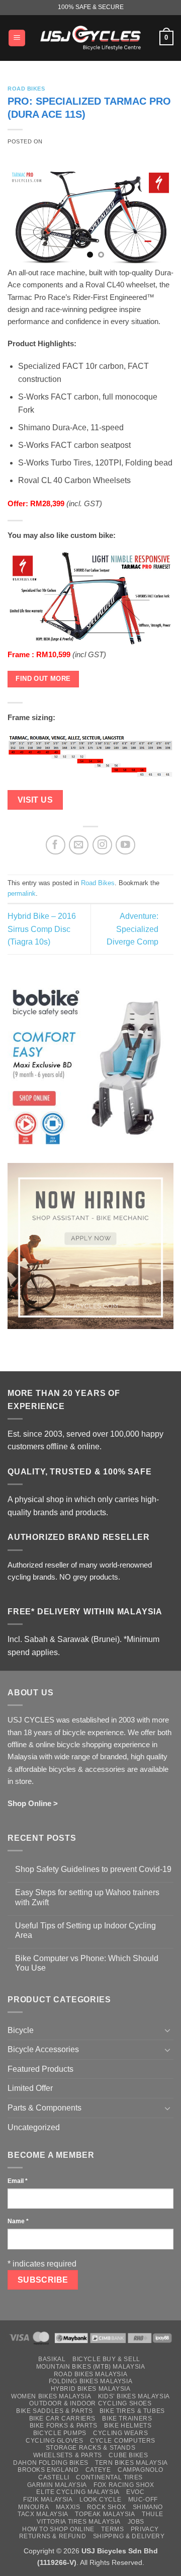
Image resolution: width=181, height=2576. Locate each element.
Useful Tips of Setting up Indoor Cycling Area (85, 1930)
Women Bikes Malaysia (51, 2396)
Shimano (148, 2507)
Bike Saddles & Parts (54, 2411)
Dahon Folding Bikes (51, 2463)
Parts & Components (44, 2108)
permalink (22, 893)
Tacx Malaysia (43, 2514)
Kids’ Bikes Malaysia (134, 2396)
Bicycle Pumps (60, 2433)
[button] (17, 38)
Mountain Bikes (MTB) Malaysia (91, 2367)
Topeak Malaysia (105, 2514)
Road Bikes (26, 89)
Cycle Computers (123, 2441)
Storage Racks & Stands (90, 2448)
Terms (112, 2529)
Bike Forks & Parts (64, 2426)
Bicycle (21, 2030)
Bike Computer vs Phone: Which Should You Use (87, 1963)
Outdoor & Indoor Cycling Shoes (90, 2403)
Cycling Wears (120, 2433)
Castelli (54, 2477)
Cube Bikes (128, 2455)
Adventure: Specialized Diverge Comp (132, 929)
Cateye (98, 2470)
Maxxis (68, 2507)
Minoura (33, 2507)
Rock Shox (107, 2507)
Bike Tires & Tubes (132, 2411)
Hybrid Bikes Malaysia (91, 2389)
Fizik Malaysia (48, 2500)
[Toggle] (167, 2030)
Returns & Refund (53, 2536)
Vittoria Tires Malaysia (79, 2522)
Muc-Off (143, 2500)
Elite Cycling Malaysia (78, 2492)
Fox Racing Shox (124, 2485)
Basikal (52, 2359)
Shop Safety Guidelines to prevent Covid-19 (93, 1869)
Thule (153, 2514)
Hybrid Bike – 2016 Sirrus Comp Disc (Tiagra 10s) (42, 929)
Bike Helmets (128, 2426)
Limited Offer (30, 2088)
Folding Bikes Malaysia (90, 2381)
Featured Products (40, 2069)
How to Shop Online (58, 2529)
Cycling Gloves (55, 2441)
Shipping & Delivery (129, 2536)
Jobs (136, 2522)
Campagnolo (141, 2470)
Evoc (135, 2492)
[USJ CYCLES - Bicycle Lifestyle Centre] (90, 38)
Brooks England (48, 2470)
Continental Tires (109, 2477)
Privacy (145, 2529)
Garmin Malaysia (57, 2485)
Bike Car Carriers (62, 2418)
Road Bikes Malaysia (91, 2374)
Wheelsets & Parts (68, 2455)
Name (18, 2221)
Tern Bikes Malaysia (131, 2463)
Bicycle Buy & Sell (106, 2359)
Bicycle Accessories (43, 2049)
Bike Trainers (127, 2418)
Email (18, 2181)
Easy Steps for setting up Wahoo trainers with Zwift (87, 1897)
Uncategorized (34, 2127)
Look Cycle (100, 2500)
